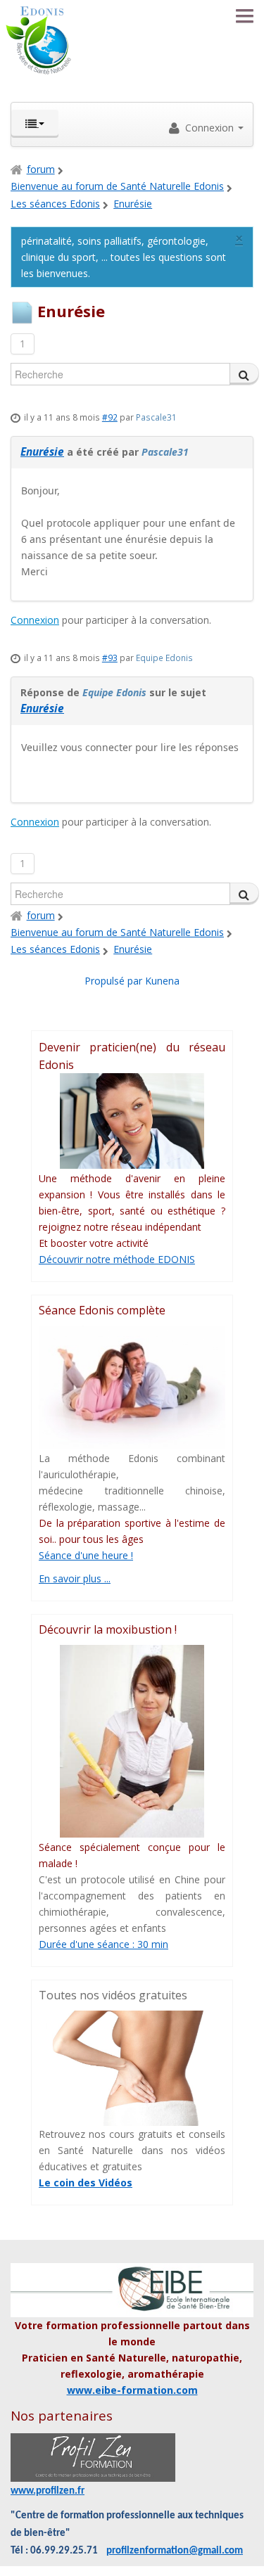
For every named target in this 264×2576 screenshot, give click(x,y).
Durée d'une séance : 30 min (103, 1944)
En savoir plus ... (75, 1578)
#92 (110, 417)
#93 (110, 658)
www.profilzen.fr (48, 2491)
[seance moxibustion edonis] (132, 1741)
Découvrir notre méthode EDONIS (117, 1259)
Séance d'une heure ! (86, 1555)
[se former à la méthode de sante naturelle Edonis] (132, 1121)
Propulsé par (115, 981)
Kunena (162, 981)
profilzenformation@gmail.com (175, 2551)
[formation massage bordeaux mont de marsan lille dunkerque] (93, 2458)
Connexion (35, 620)
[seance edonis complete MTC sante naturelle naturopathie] (132, 1387)
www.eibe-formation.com (132, 2390)
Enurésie (42, 452)
